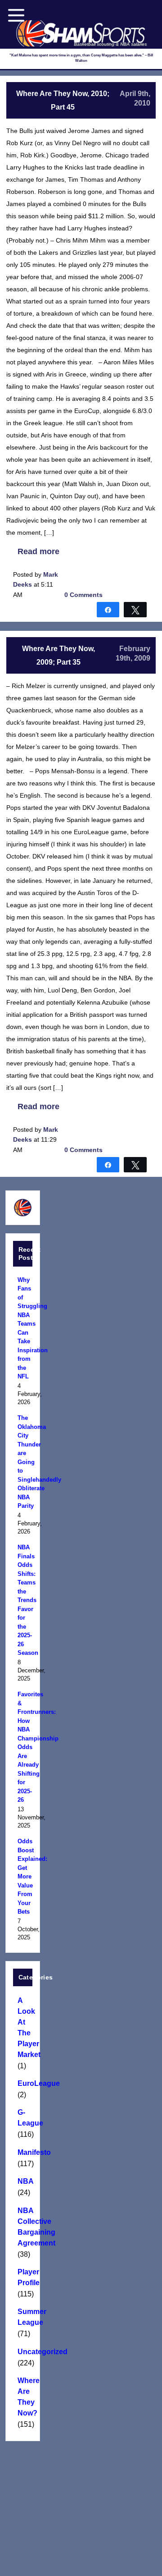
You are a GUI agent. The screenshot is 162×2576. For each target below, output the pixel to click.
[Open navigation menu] (16, 15)
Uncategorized (23, 2352)
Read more (38, 551)
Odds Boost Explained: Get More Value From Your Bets (23, 1876)
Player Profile (23, 2277)
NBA (23, 2181)
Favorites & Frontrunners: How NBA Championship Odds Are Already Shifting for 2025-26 (23, 1747)
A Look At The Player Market (23, 2027)
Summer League (23, 2317)
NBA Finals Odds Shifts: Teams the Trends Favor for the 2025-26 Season (23, 1600)
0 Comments (83, 595)
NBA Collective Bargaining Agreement (23, 2227)
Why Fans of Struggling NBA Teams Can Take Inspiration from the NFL (23, 1328)
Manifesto (23, 2152)
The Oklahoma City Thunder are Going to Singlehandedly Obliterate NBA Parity (23, 1462)
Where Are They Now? (23, 2397)
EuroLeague (23, 2083)
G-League (23, 2118)
